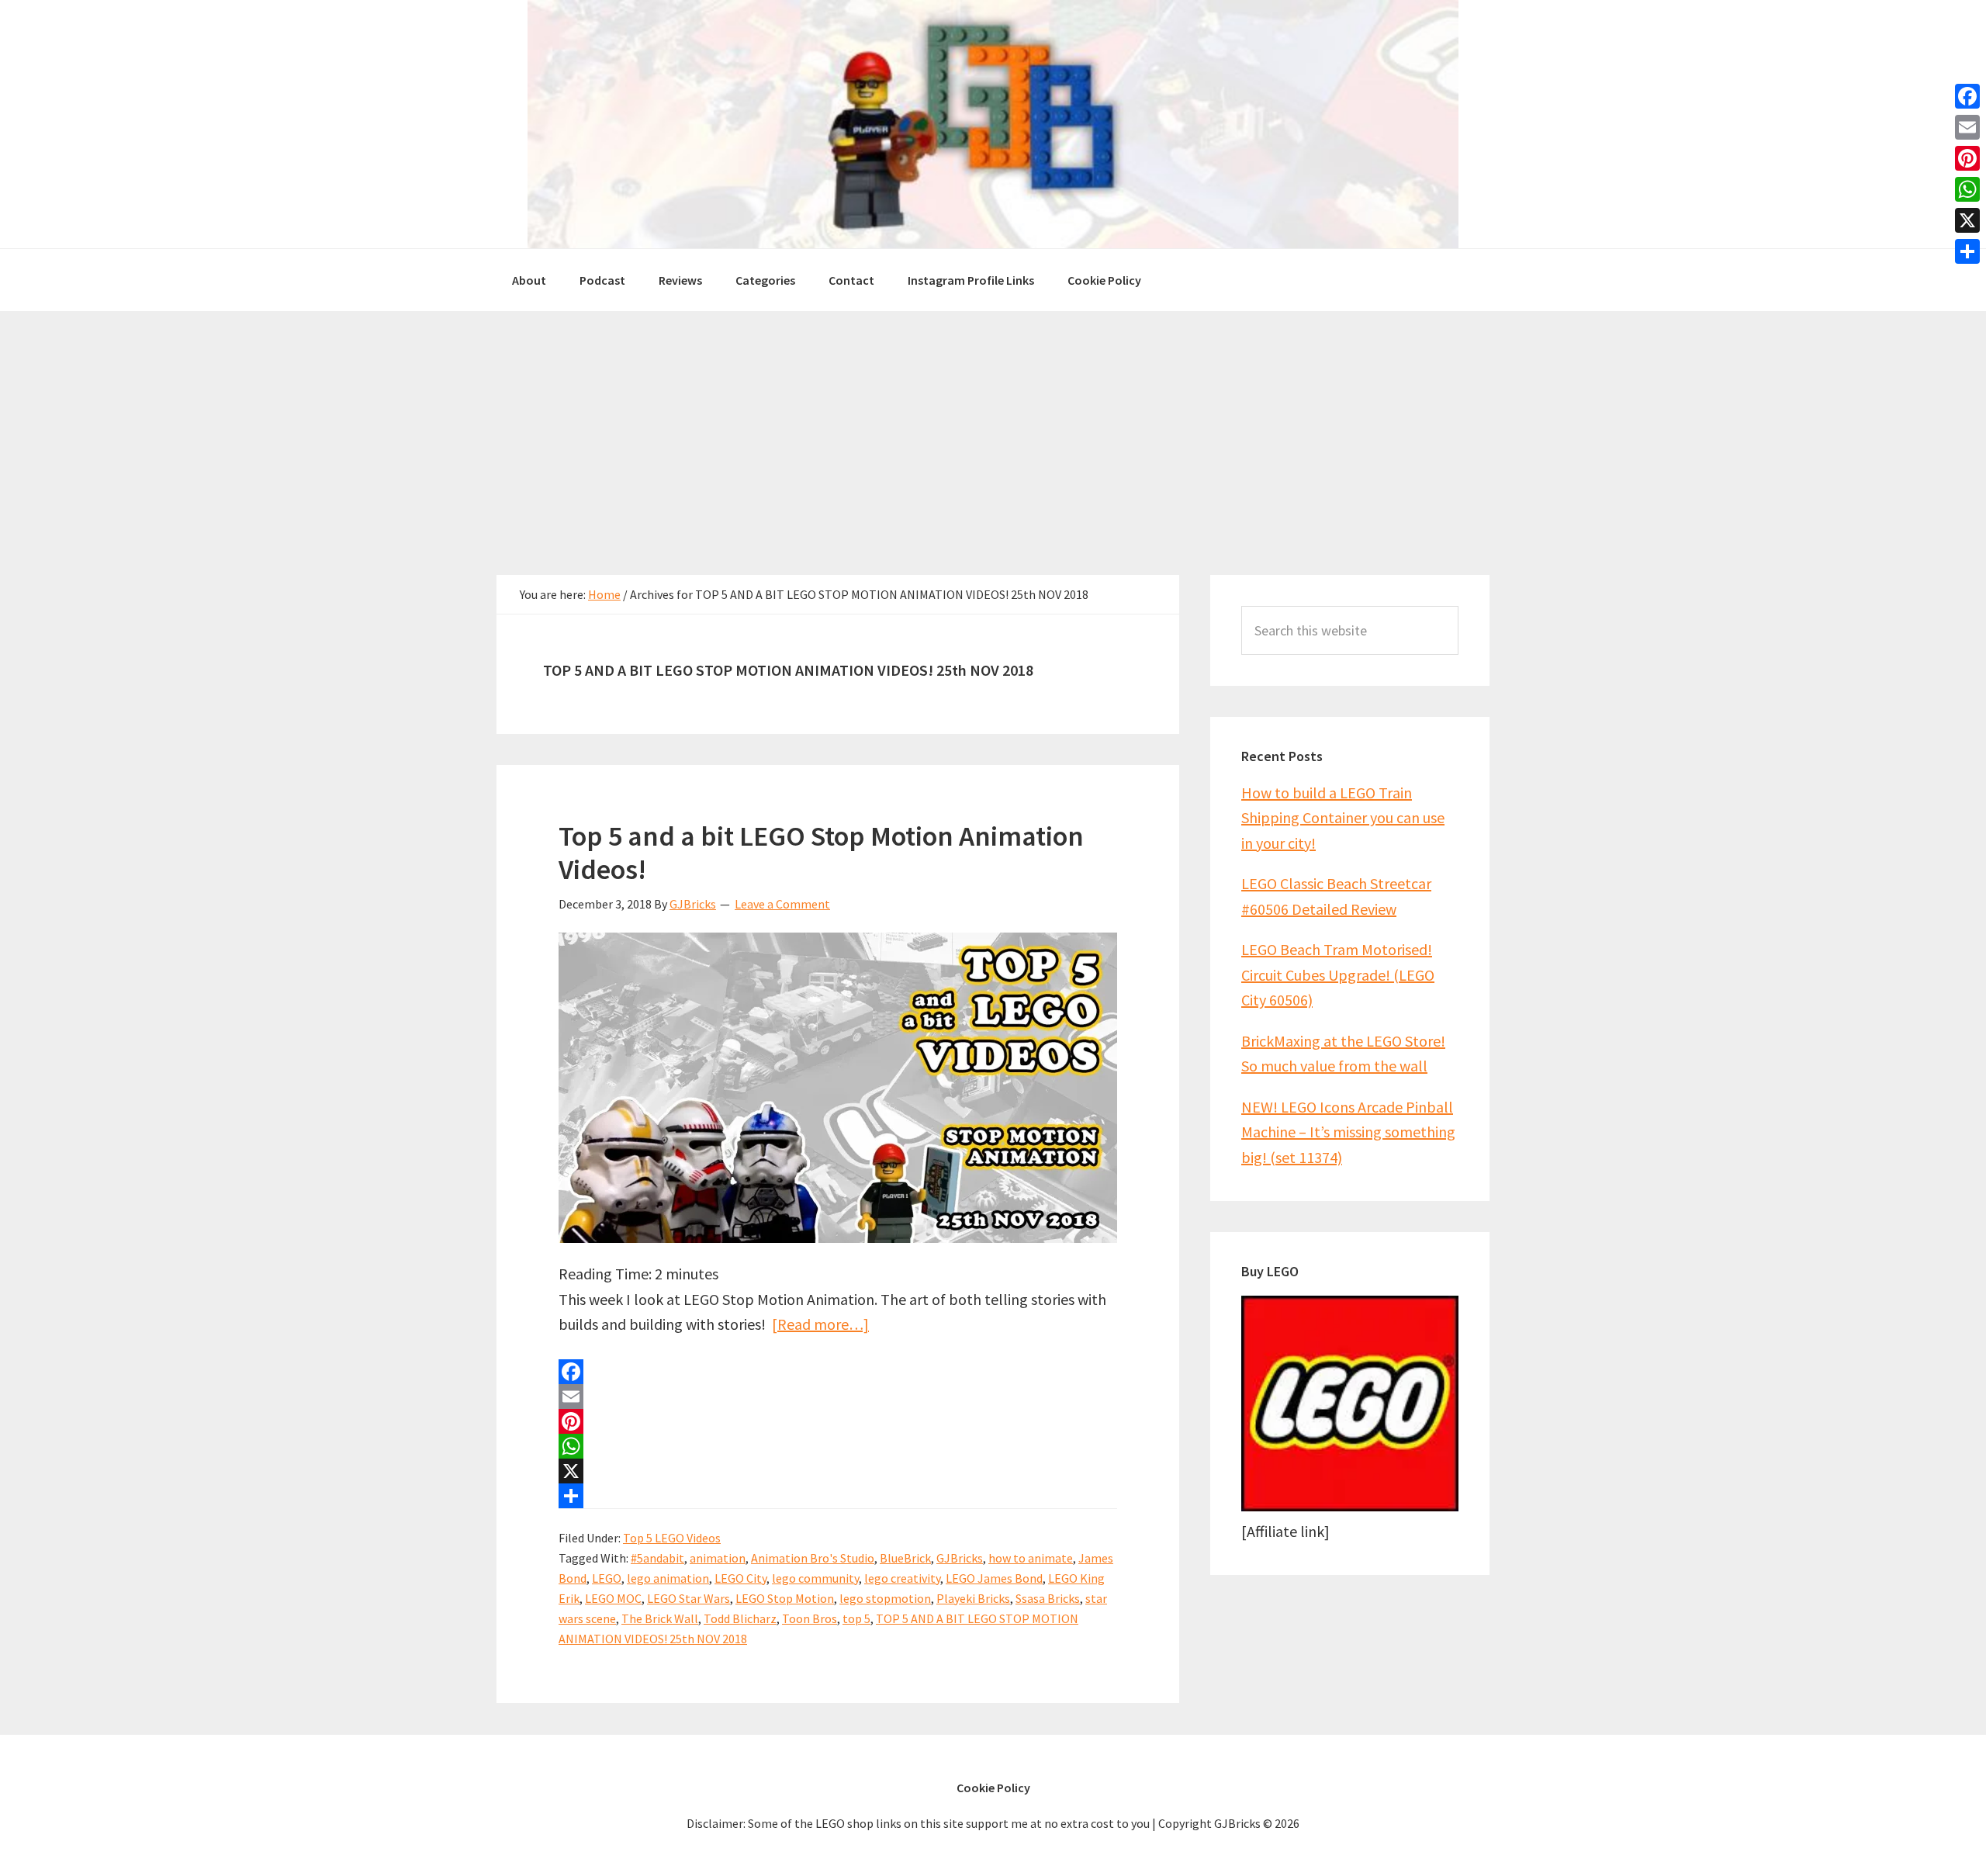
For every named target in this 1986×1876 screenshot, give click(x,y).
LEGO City (740, 1578)
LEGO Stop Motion (785, 1598)
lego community (815, 1578)
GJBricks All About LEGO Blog (993, 124)
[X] (838, 1471)
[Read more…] (820, 1324)
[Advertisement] (993, 427)
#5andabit (657, 1558)
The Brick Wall (660, 1618)
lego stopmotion (885, 1598)
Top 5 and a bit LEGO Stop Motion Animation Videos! (821, 853)
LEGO (607, 1578)
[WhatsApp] (838, 1446)
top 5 (856, 1618)
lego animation (668, 1578)
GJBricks (960, 1558)
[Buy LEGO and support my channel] (1350, 1506)
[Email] (838, 1397)
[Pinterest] (838, 1421)
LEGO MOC (613, 1598)
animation (718, 1558)
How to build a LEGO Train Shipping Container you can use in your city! (1343, 818)
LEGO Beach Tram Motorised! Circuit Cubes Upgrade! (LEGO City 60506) (1338, 974)
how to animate (1031, 1558)
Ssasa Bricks (1048, 1598)
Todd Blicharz (740, 1618)
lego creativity (902, 1578)
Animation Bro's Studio (813, 1558)
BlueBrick (905, 1558)
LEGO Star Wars (689, 1598)
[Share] (838, 1496)
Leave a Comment (782, 904)
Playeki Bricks (973, 1598)
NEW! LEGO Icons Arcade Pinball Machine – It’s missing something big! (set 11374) (1348, 1132)
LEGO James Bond (994, 1578)
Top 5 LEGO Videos (672, 1538)
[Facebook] (838, 1372)
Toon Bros (810, 1618)
